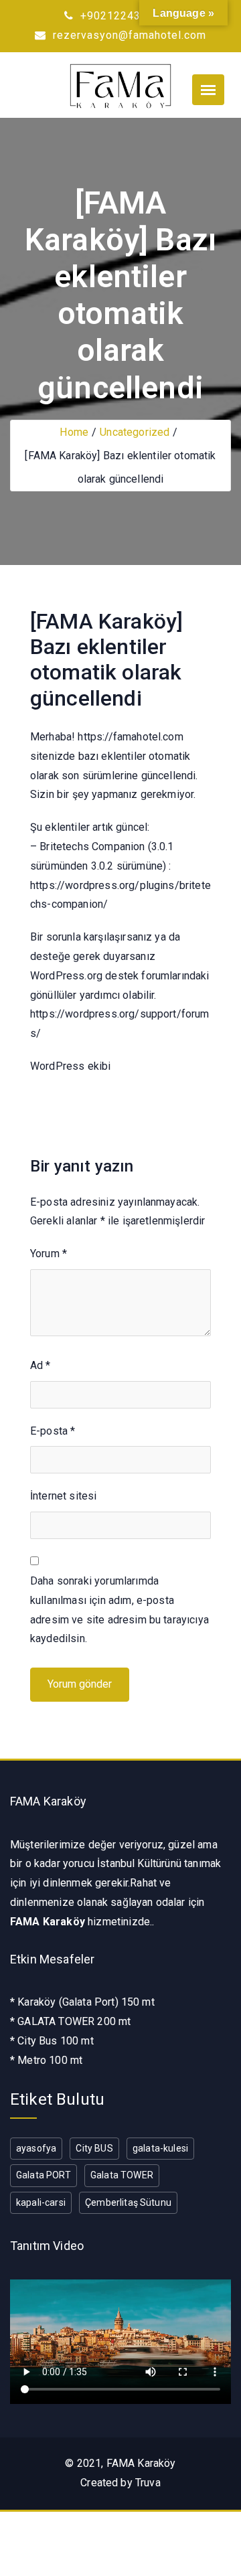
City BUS (94, 2148)
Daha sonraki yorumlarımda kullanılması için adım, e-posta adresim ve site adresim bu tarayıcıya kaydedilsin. (119, 1610)
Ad (41, 1365)
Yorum (49, 1254)
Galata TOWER (122, 2175)
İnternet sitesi (63, 1496)
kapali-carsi (41, 2202)
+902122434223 (122, 16)
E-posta (53, 1431)
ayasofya (36, 2148)
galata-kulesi (160, 2148)
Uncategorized (135, 432)
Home (74, 432)
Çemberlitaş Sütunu (128, 2202)
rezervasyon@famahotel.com (128, 35)
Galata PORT (44, 2175)
